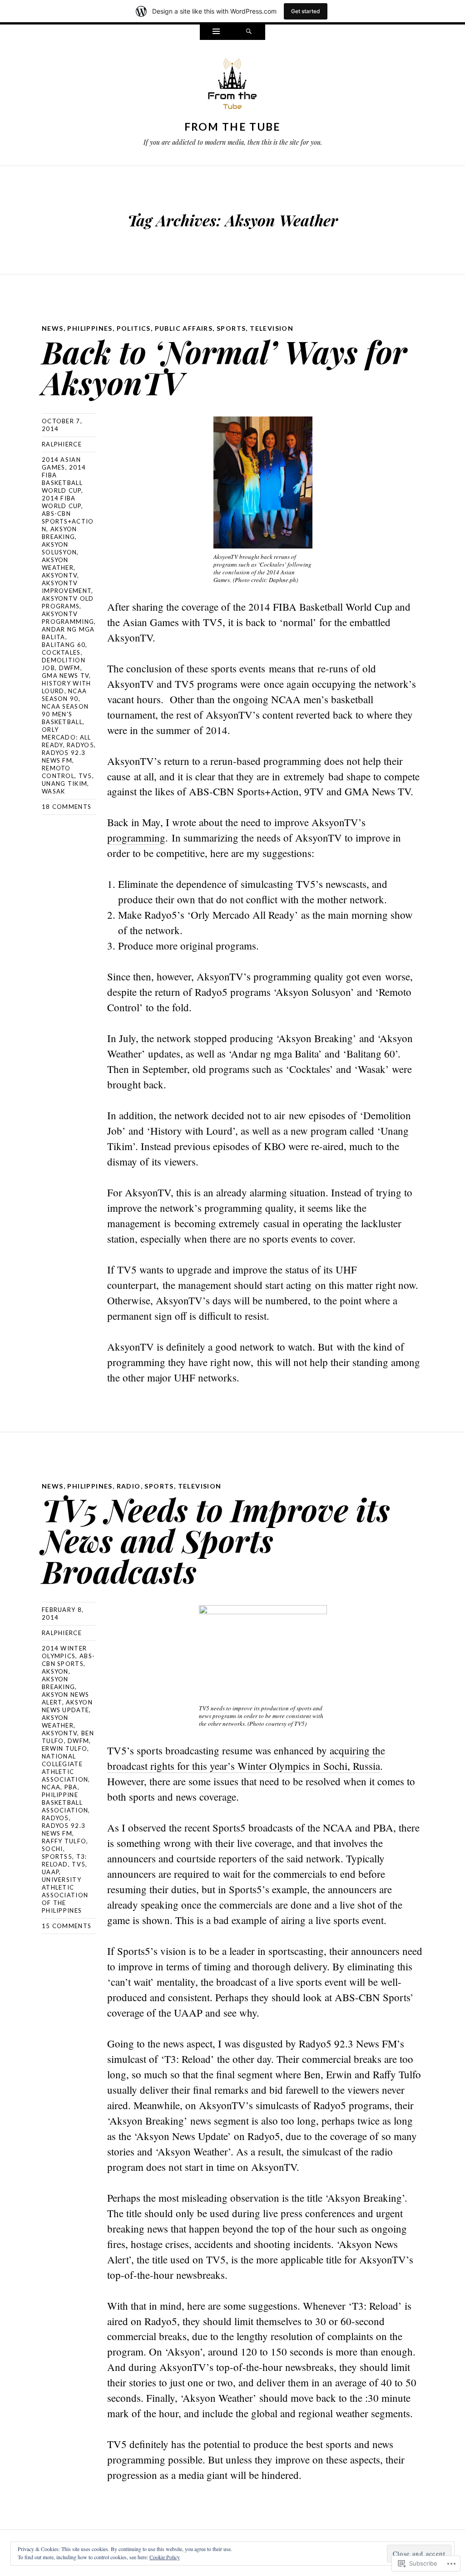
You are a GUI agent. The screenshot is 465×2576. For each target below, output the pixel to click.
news (53, 328)
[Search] (249, 32)
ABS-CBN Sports (68, 1660)
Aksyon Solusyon (59, 548)
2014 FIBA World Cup (62, 502)
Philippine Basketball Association (65, 1802)
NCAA (51, 1787)
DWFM (70, 668)
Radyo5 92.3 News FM (64, 757)
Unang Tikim (64, 784)
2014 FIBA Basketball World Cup (64, 479)
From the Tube (233, 127)
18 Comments (67, 807)
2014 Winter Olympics (64, 1652)
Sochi (52, 1849)
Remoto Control (58, 772)
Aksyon (55, 1671)
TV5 (85, 776)
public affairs (184, 328)
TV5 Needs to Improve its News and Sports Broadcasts (216, 1540)
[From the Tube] (232, 86)
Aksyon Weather (58, 564)
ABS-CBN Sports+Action (68, 521)
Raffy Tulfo (64, 1841)
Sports (231, 328)
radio (129, 1486)
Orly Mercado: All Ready (67, 737)
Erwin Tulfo (64, 1748)
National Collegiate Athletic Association (65, 1768)
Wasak (54, 791)
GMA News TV (65, 676)
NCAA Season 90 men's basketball (65, 714)
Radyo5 (80, 745)
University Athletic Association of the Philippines (65, 1895)
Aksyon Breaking (59, 533)
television (272, 328)
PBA (71, 1787)
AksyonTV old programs (68, 602)
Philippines (90, 328)
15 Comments (67, 1926)
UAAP (50, 1872)
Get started (306, 11)
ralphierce (62, 444)
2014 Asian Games (61, 463)
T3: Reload (64, 1860)
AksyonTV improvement (67, 587)
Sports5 (57, 1856)
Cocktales (61, 652)
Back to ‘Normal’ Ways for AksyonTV (224, 367)
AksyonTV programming (68, 618)
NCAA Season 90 (64, 695)
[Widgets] (216, 32)
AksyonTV (59, 575)
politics (134, 328)
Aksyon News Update (67, 1706)
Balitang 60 (64, 645)
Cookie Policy (165, 2557)
